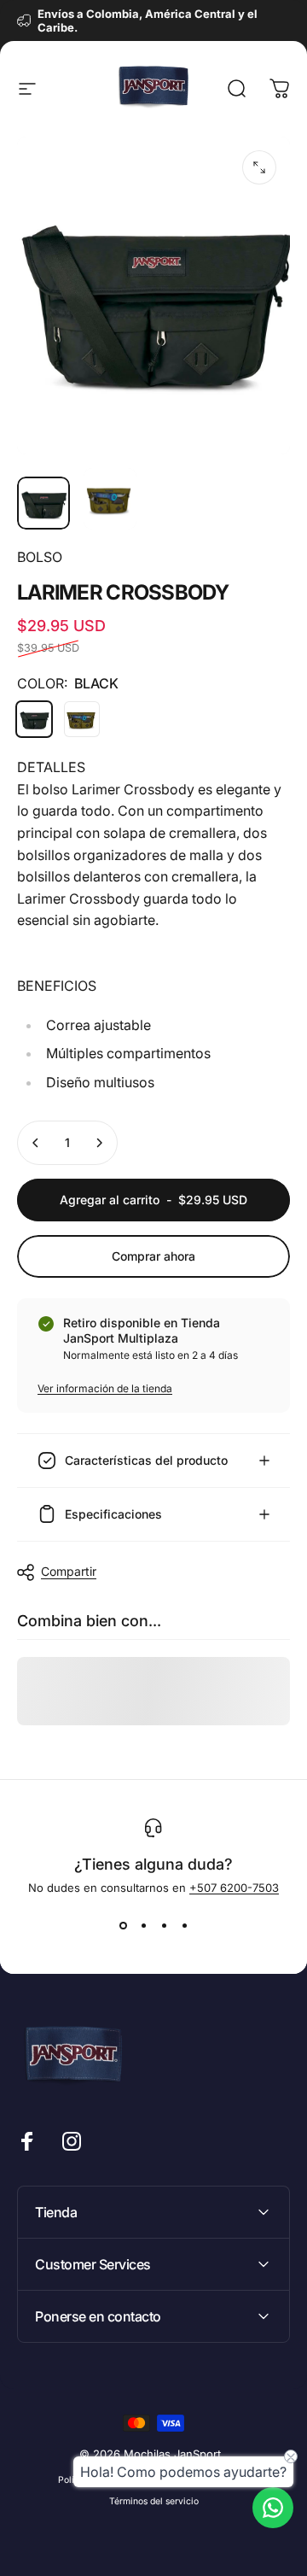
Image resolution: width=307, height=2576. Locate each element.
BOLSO (40, 557)
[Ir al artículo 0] (43, 503)
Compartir (69, 1571)
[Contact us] (273, 2508)
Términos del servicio (154, 2501)
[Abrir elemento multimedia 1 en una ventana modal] (259, 167)
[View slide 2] (143, 1925)
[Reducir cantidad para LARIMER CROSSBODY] (36, 1143)
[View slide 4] (184, 1925)
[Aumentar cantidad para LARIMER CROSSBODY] (99, 1143)
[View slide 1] (123, 1925)
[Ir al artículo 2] (110, 499)
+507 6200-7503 (234, 1888)
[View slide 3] (164, 1925)
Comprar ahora (153, 1256)
